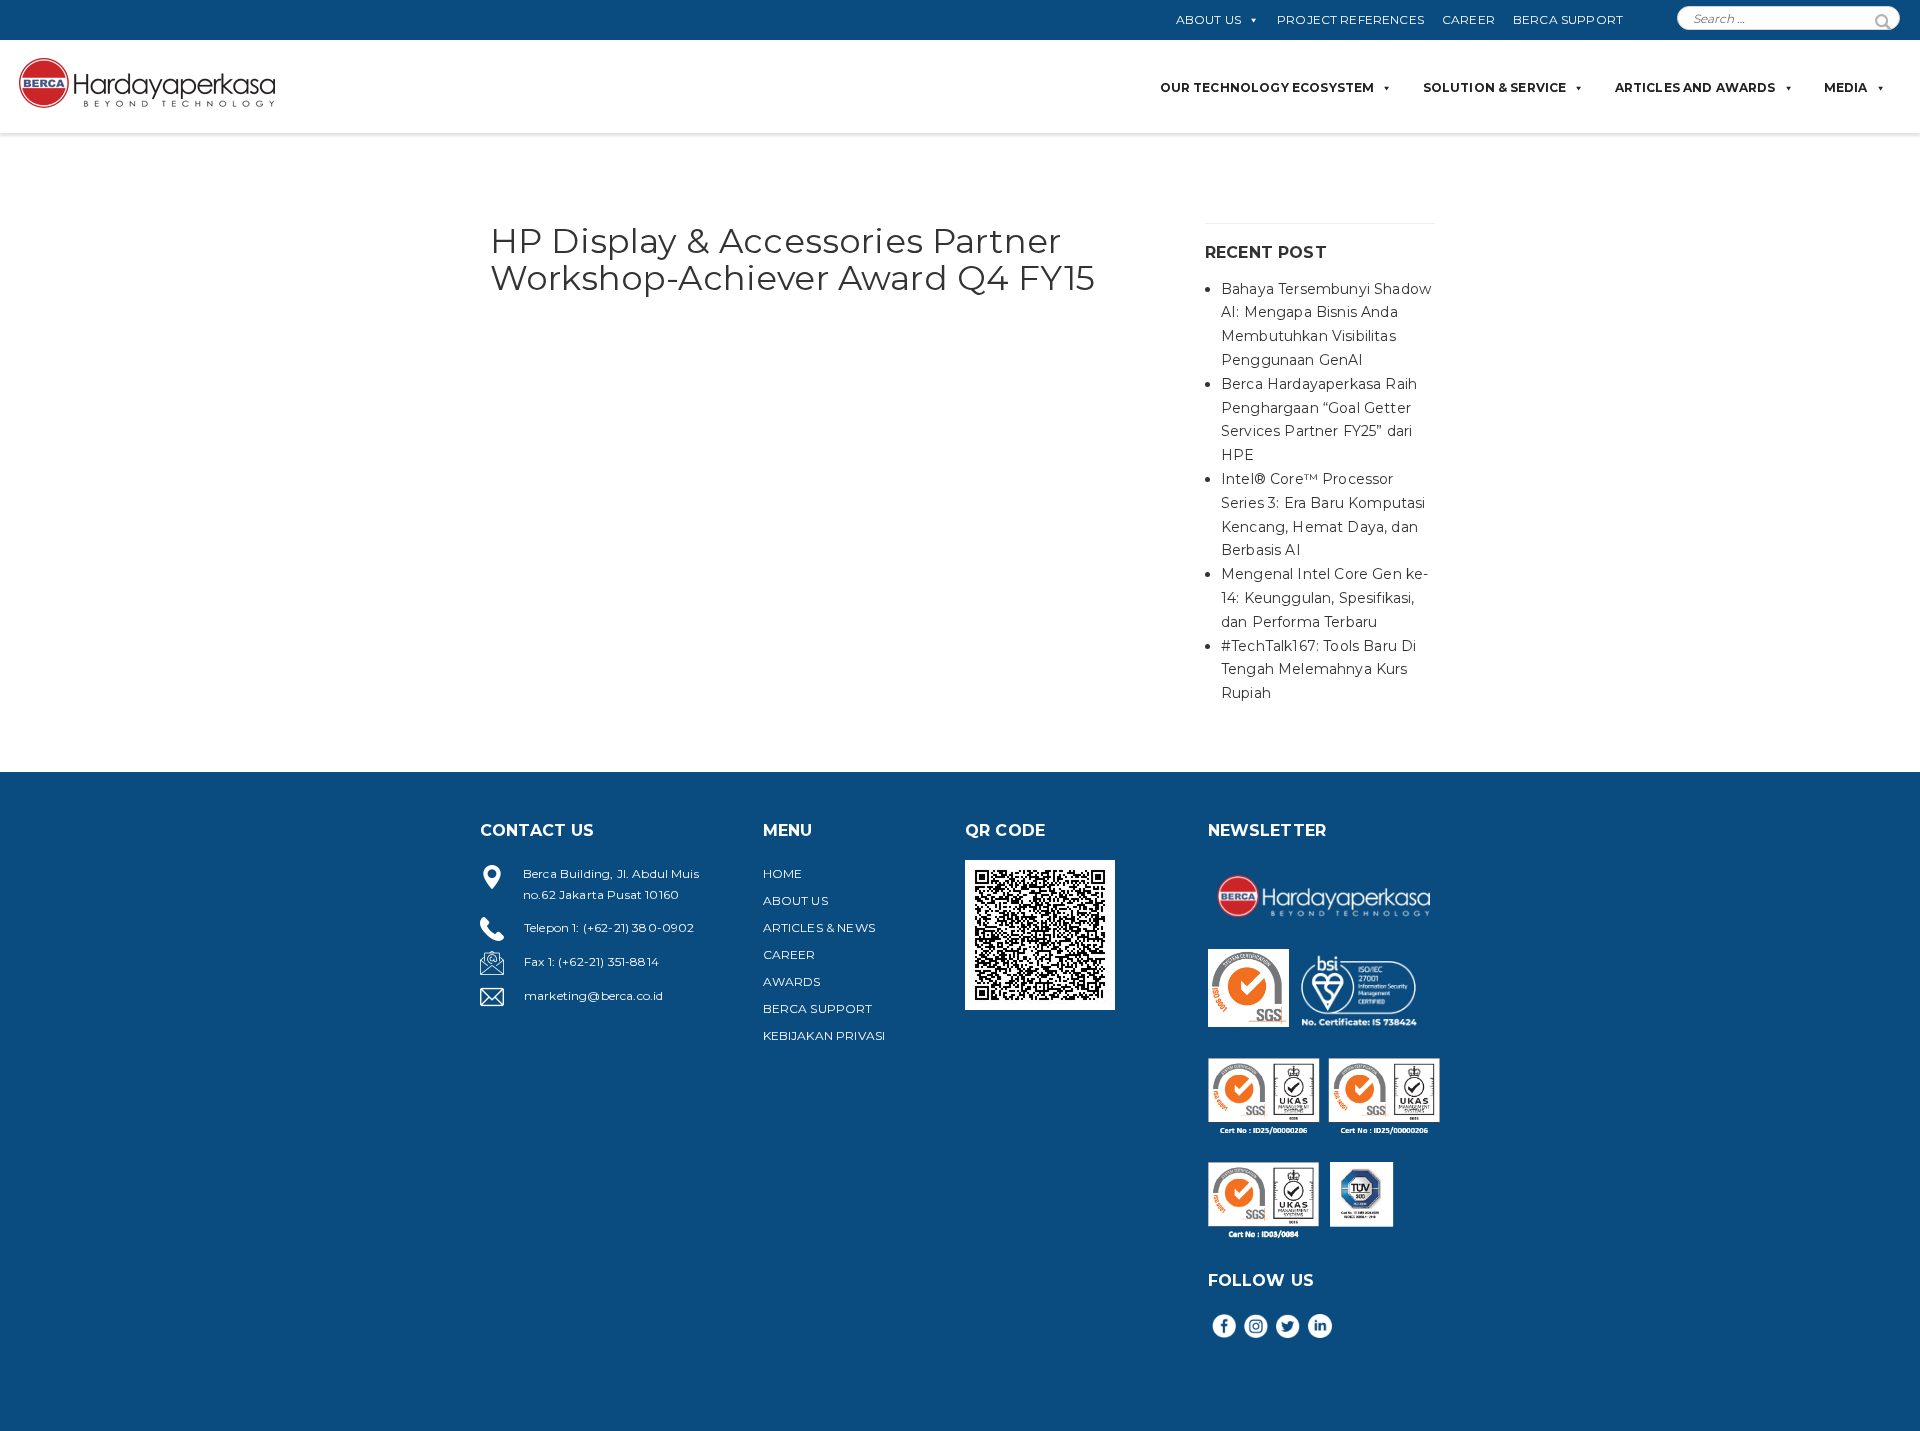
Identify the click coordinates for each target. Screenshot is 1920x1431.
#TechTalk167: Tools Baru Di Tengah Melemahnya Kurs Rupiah (1318, 670)
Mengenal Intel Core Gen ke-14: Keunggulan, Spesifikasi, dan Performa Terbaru (1324, 598)
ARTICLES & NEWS (819, 927)
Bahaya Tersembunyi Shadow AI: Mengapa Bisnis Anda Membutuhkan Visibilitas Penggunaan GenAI (1326, 324)
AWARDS (792, 981)
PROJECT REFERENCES (1350, 19)
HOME (783, 873)
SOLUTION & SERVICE (1495, 87)
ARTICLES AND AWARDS (1695, 87)
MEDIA (1846, 87)
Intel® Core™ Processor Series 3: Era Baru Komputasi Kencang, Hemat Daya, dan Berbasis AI (1323, 514)
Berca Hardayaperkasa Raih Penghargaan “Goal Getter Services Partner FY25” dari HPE (1319, 419)
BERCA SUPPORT (1568, 19)
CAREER (1468, 19)
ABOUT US (1208, 19)
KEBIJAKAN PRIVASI (824, 1035)
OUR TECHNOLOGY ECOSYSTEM (1267, 87)
